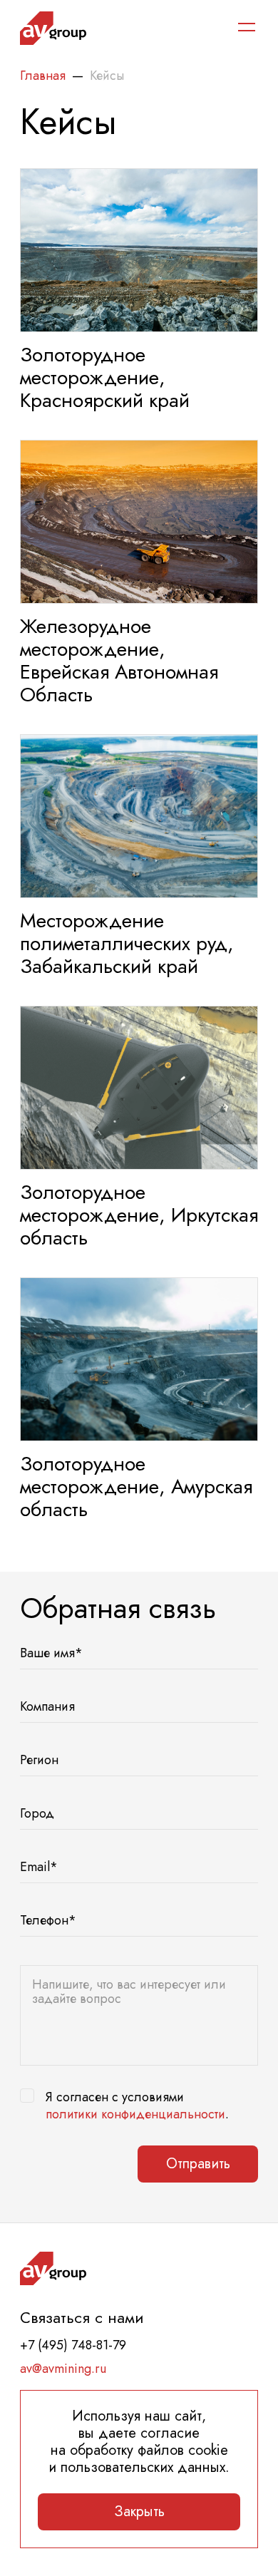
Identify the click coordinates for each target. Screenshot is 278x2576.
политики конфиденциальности (135, 2114)
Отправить (198, 2164)
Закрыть (139, 2511)
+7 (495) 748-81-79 (73, 2345)
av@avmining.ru (63, 2369)
